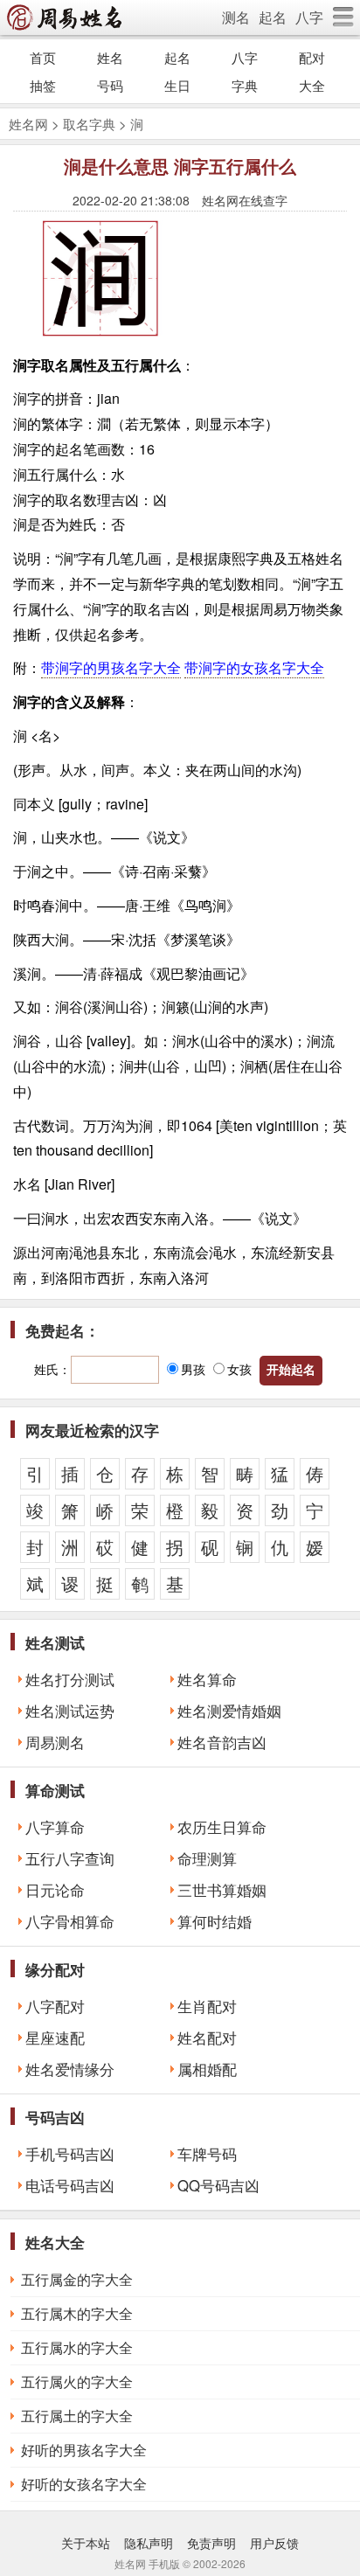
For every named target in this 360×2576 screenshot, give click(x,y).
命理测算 (207, 1858)
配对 (312, 57)
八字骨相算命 (70, 1921)
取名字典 (89, 124)
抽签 (43, 85)
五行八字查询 (70, 1858)
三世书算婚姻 (222, 1890)
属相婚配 (207, 2069)
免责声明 (211, 2543)
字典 (245, 85)
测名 (236, 17)
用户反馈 (274, 2543)
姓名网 (28, 124)
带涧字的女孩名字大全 (254, 667)
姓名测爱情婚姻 (229, 1711)
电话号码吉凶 (70, 2185)
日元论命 (55, 1890)
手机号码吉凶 (70, 2154)
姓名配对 (207, 2038)
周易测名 (55, 1742)
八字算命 (55, 1827)
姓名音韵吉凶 (222, 1742)
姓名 (110, 57)
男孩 (193, 1369)
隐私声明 (149, 2543)
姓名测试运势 (70, 1711)
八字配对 (55, 2006)
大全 (312, 85)
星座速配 (55, 2038)
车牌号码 (207, 2154)
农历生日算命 (222, 1827)
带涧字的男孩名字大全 (111, 667)
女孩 (239, 1369)
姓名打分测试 (70, 1679)
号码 (110, 85)
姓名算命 (207, 1679)
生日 (177, 85)
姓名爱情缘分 (70, 2069)
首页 (43, 57)
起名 (273, 17)
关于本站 (86, 2543)
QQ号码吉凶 (218, 2185)
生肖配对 (207, 2006)
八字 (309, 17)
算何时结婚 (215, 1921)
